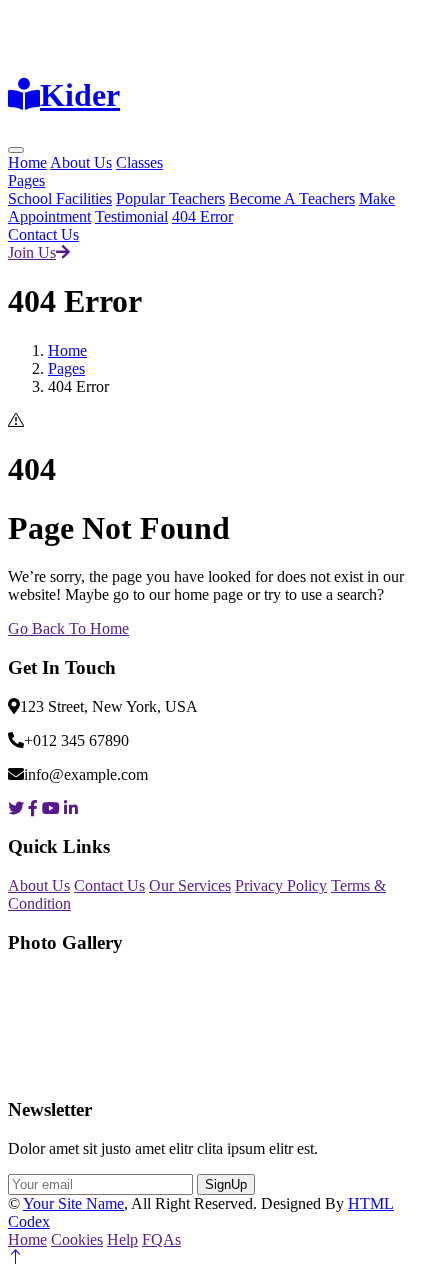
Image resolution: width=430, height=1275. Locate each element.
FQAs (161, 1239)
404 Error (202, 216)
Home (27, 162)
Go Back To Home (68, 628)
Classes (139, 162)
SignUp (226, 1184)
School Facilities (60, 198)
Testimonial (131, 216)
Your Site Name (73, 1203)
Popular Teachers (170, 198)
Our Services (190, 885)
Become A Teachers (292, 198)
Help (122, 1239)
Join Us (32, 252)
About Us (81, 162)
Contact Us (43, 234)
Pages (26, 180)
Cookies (77, 1239)
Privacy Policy (281, 885)
